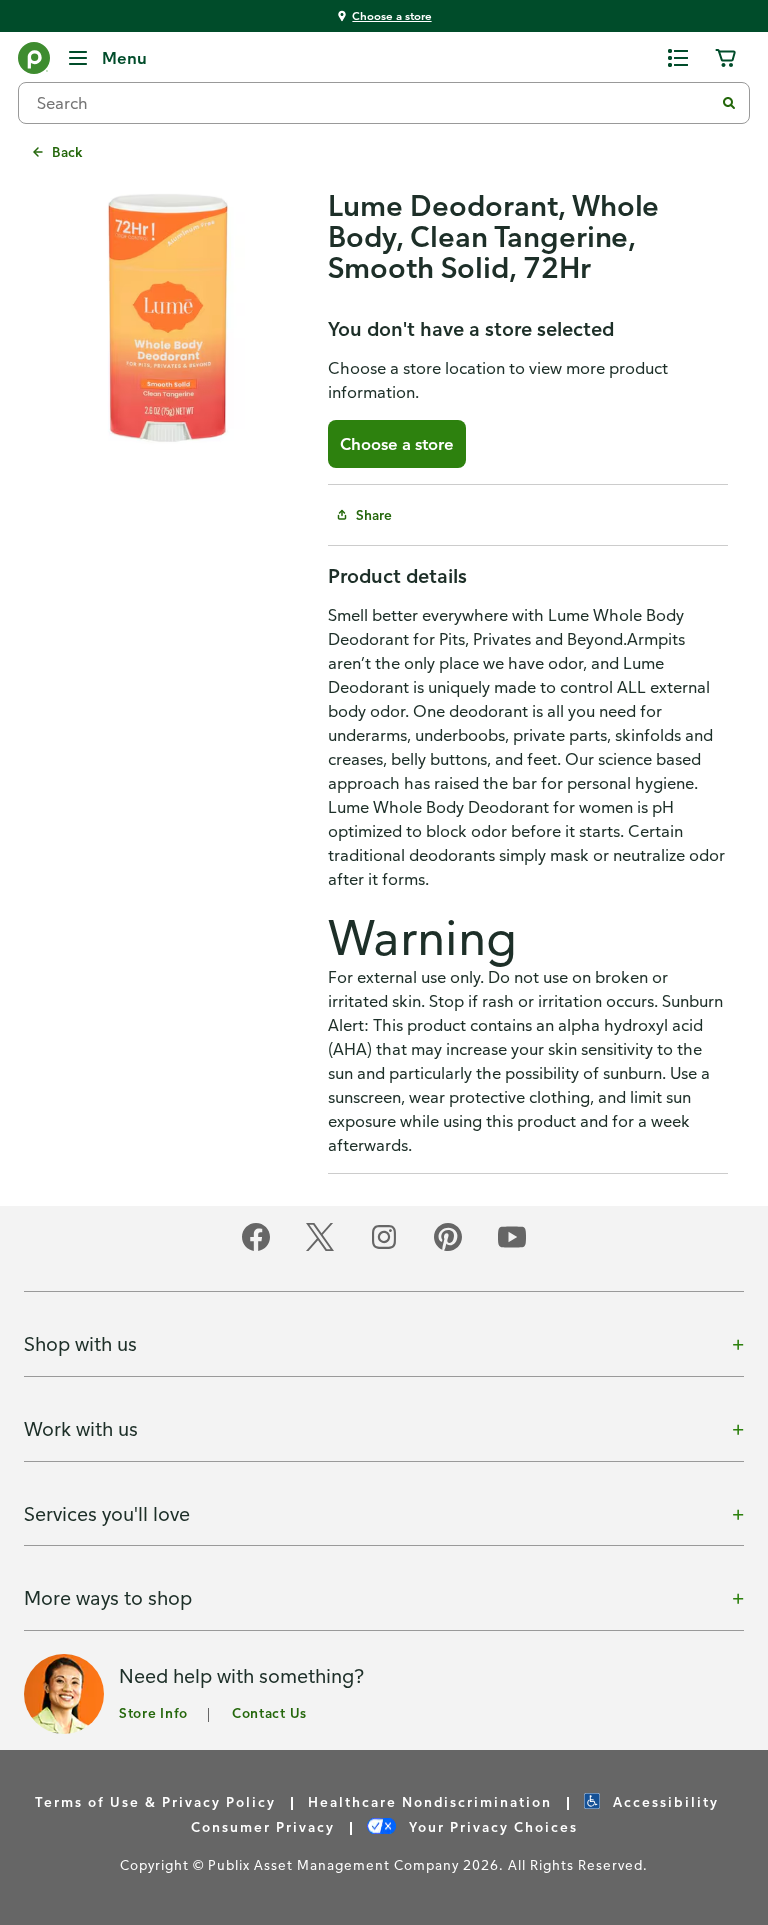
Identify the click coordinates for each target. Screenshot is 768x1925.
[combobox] (374, 103)
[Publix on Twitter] (320, 1247)
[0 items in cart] (726, 58)
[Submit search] (729, 103)
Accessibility (663, 1801)
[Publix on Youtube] (512, 1247)
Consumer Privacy (263, 1826)
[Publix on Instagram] (384, 1247)
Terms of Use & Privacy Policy (155, 1801)
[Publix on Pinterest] (448, 1247)
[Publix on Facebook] (256, 1247)
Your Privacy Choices (491, 1826)
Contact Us (269, 1712)
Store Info (153, 1712)
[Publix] (34, 62)
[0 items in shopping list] (678, 58)
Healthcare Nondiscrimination (430, 1801)
